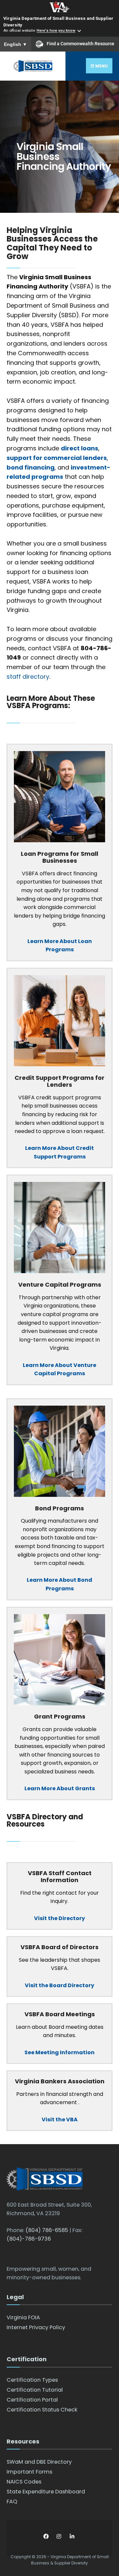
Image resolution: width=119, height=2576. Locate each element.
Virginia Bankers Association (60, 2081)
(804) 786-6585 (47, 2230)
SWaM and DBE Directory (39, 2462)
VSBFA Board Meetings (60, 2014)
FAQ (12, 2501)
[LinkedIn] (72, 2537)
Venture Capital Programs (60, 1285)
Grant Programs (60, 1716)
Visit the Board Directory (59, 1985)
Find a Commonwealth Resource (80, 44)
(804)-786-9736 (29, 2239)
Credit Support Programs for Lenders (59, 1081)
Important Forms (29, 2472)
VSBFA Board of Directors (59, 1947)
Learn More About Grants (60, 1788)
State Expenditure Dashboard (46, 2492)
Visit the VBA (60, 2120)
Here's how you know (56, 31)
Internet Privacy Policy (36, 2327)
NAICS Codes (24, 2482)
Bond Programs (59, 1508)
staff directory (28, 677)
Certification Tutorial (35, 2390)
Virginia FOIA (23, 2317)
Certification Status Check (42, 2410)
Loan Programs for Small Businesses (59, 857)
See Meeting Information (59, 2052)
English (16, 44)
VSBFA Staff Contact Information (60, 1877)
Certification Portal (32, 2400)
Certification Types (32, 2380)
